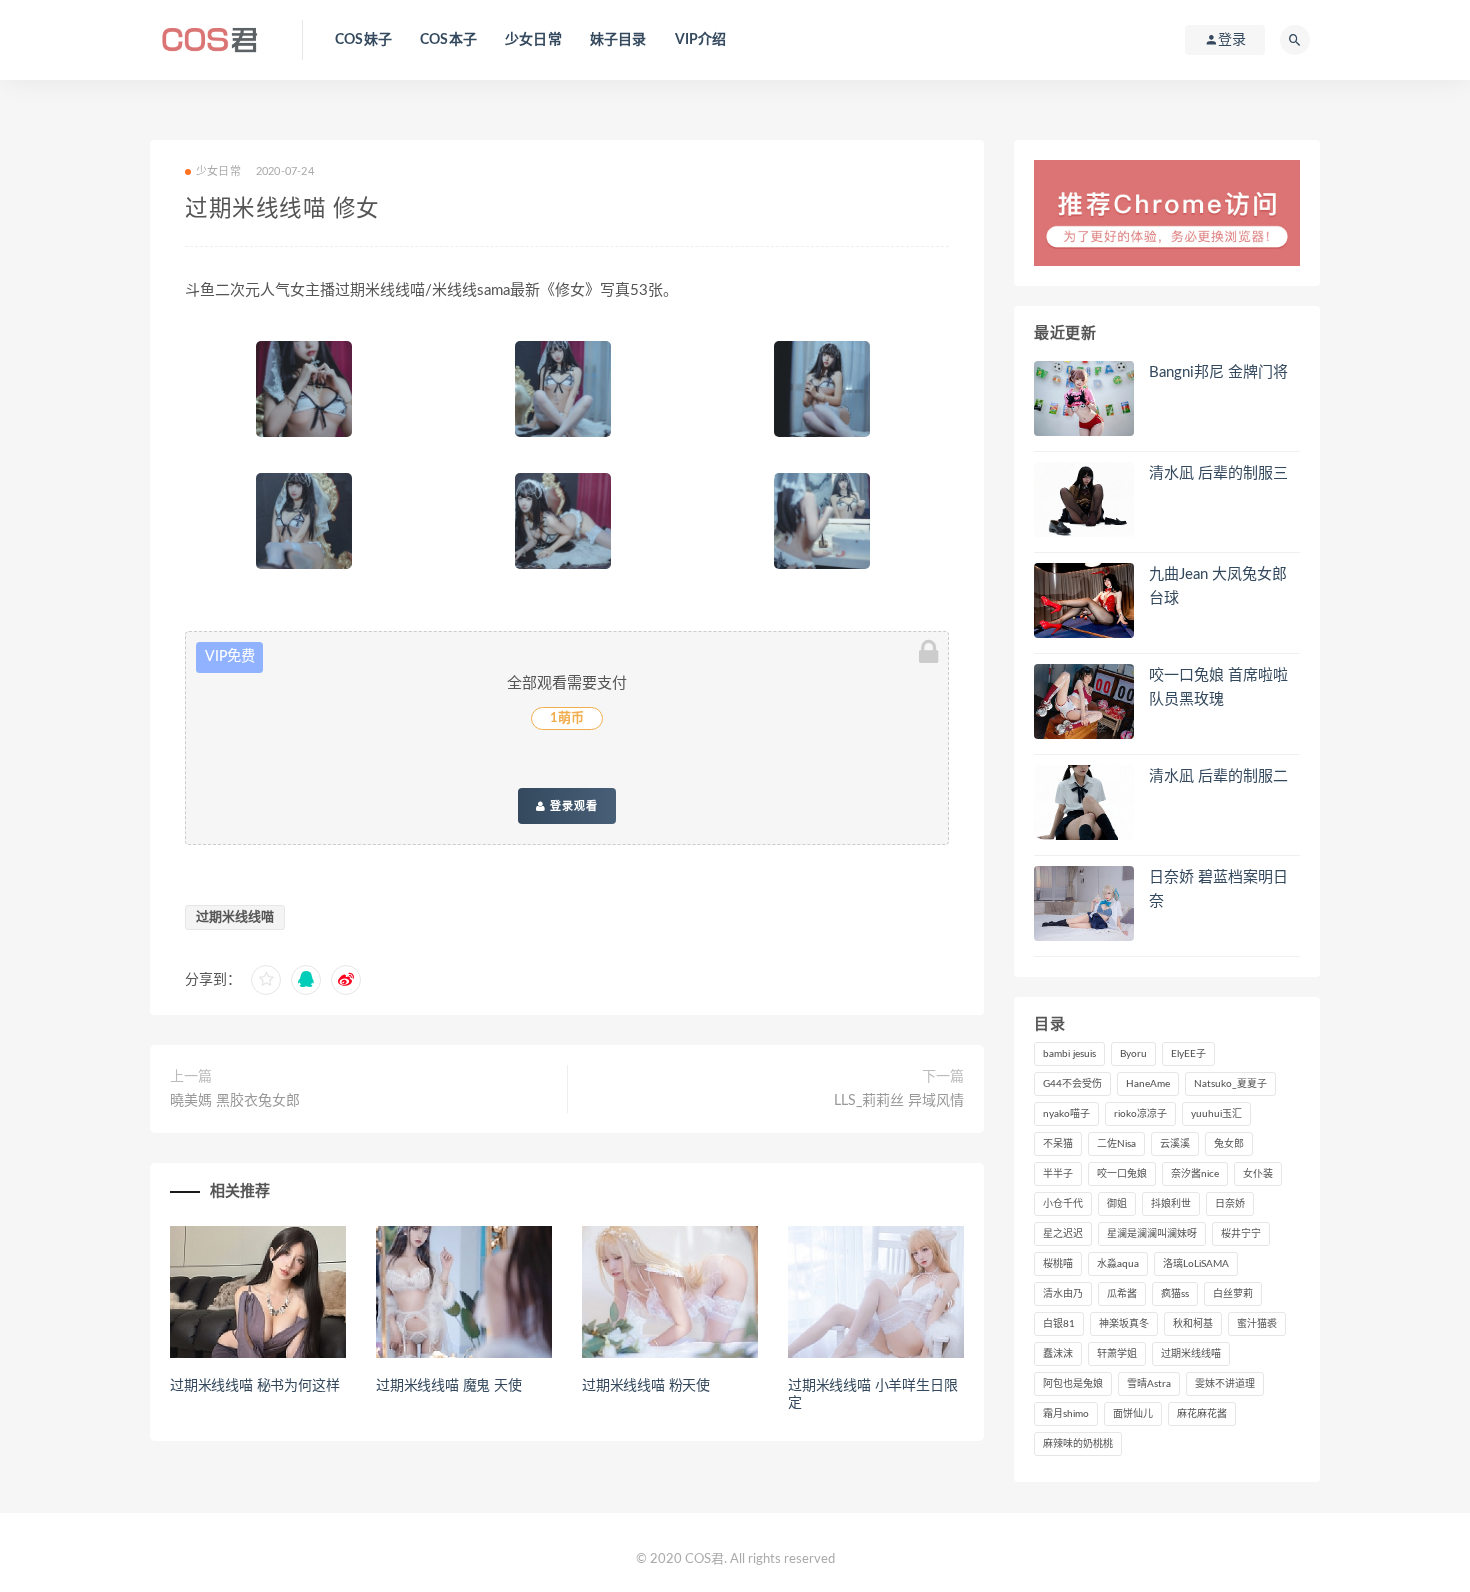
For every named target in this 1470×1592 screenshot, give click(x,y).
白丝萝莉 (1233, 1294)
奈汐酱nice (1195, 1174)
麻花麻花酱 (1202, 1414)
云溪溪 (1175, 1144)
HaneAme (1148, 1084)
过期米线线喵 (235, 917)
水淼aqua (1118, 1264)
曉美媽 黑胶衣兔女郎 (235, 1101)
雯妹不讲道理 (1225, 1384)
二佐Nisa (1116, 1144)
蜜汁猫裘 (1257, 1324)
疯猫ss (1175, 1294)
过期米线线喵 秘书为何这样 (254, 1386)
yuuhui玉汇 (1216, 1114)
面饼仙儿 (1133, 1414)
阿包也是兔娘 (1073, 1384)
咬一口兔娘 (1122, 1174)
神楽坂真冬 (1124, 1324)
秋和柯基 (1193, 1324)
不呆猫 (1058, 1144)
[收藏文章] (266, 980)
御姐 (1117, 1204)
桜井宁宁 (1241, 1234)
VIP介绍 (701, 40)
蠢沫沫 (1058, 1354)
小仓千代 (1063, 1204)
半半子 (1058, 1174)
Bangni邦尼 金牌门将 (1218, 372)
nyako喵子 (1066, 1114)
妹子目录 (618, 40)
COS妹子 (363, 40)
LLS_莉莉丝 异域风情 (899, 1101)
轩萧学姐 (1117, 1354)
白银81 (1059, 1324)
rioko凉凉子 (1140, 1114)
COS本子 (448, 40)
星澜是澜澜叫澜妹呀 (1152, 1234)
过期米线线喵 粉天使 (646, 1386)
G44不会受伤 (1072, 1084)
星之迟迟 (1063, 1234)
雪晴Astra (1149, 1384)
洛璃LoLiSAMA (1196, 1264)
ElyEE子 (1188, 1054)
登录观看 (572, 806)
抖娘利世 (1171, 1204)
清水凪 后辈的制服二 (1218, 776)
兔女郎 (1229, 1144)
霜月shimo (1066, 1414)
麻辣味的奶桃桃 (1078, 1444)
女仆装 (1258, 1174)
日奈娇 (1230, 1204)
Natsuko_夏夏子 (1230, 1084)
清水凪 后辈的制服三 (1218, 473)
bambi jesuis (1069, 1054)
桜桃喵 (1058, 1264)
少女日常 (533, 40)
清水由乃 (1063, 1294)
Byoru (1133, 1054)
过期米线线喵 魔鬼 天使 (449, 1386)
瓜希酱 (1122, 1294)
